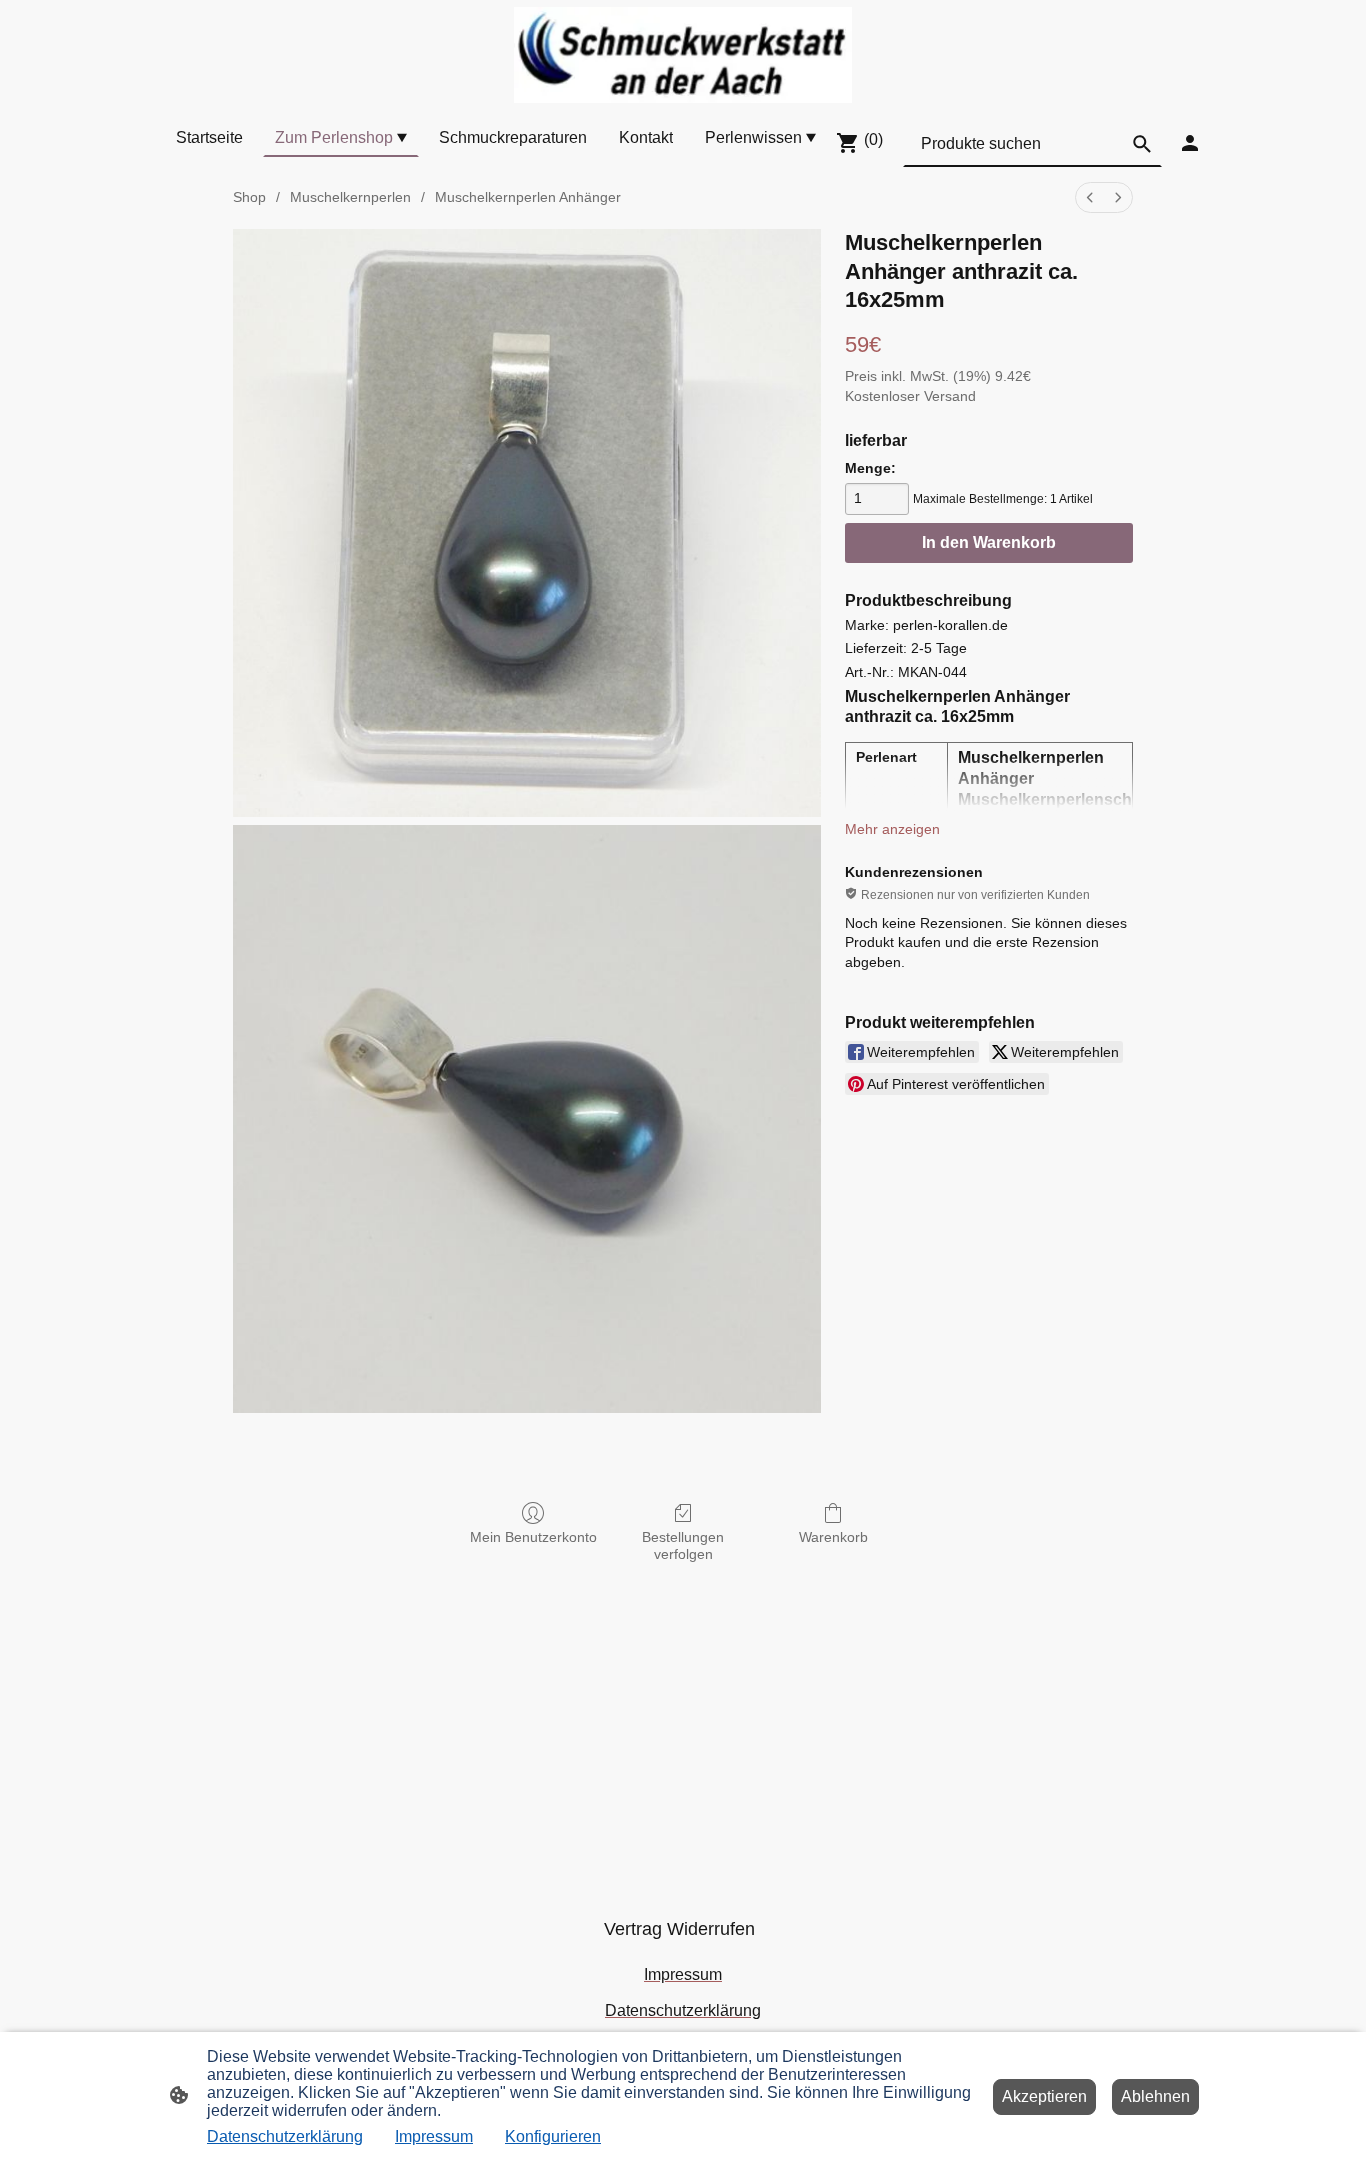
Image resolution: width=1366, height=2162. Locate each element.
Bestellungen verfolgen (683, 1545)
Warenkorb (833, 1537)
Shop (249, 197)
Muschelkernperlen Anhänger (528, 197)
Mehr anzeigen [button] (892, 829)
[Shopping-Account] (1190, 143)
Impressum (434, 2136)
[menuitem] (1090, 197)
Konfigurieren (553, 2136)
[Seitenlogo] (683, 55)
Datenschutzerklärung (285, 2136)
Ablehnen (1155, 2096)
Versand (950, 396)
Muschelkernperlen (350, 197)
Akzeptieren (1044, 2096)
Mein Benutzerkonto (533, 1537)
